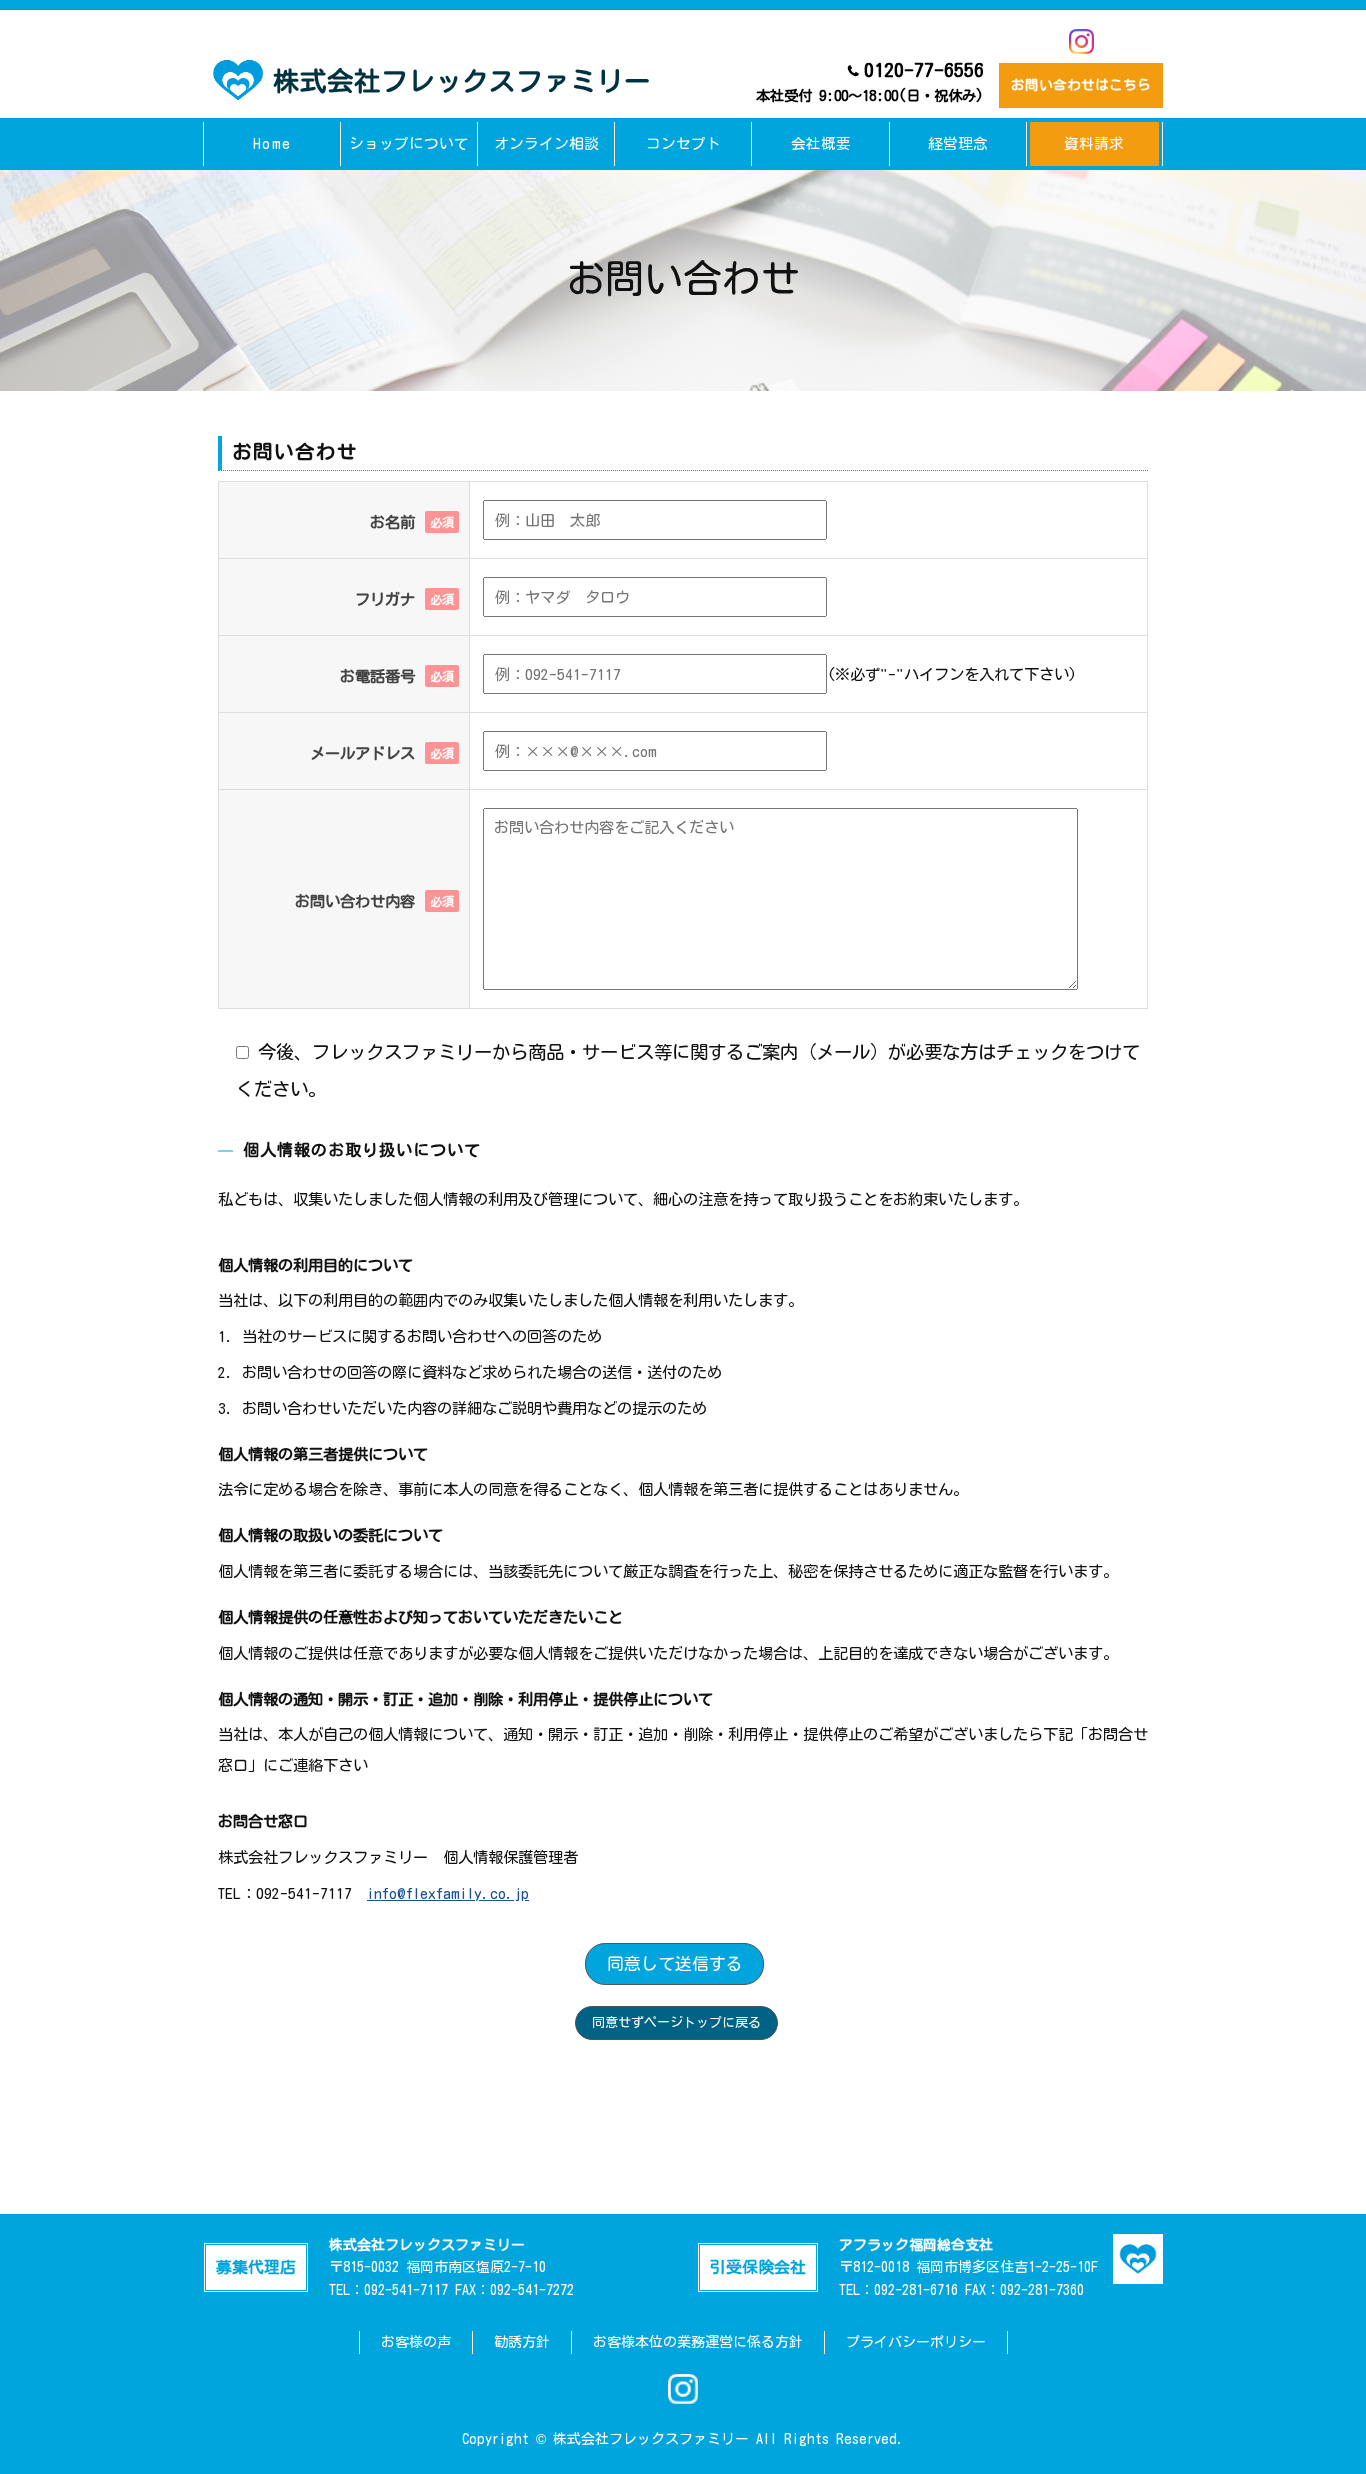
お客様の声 (416, 2342)
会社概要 (821, 143)
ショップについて (409, 143)
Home (272, 143)
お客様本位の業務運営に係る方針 (698, 2342)
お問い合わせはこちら (1081, 85)
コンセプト (683, 143)
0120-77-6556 (870, 82)
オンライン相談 (546, 143)
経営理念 (958, 143)
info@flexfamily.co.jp (448, 1893)
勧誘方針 (522, 2342)
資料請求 (1094, 143)
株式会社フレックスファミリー (462, 81)
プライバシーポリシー (916, 2342)
